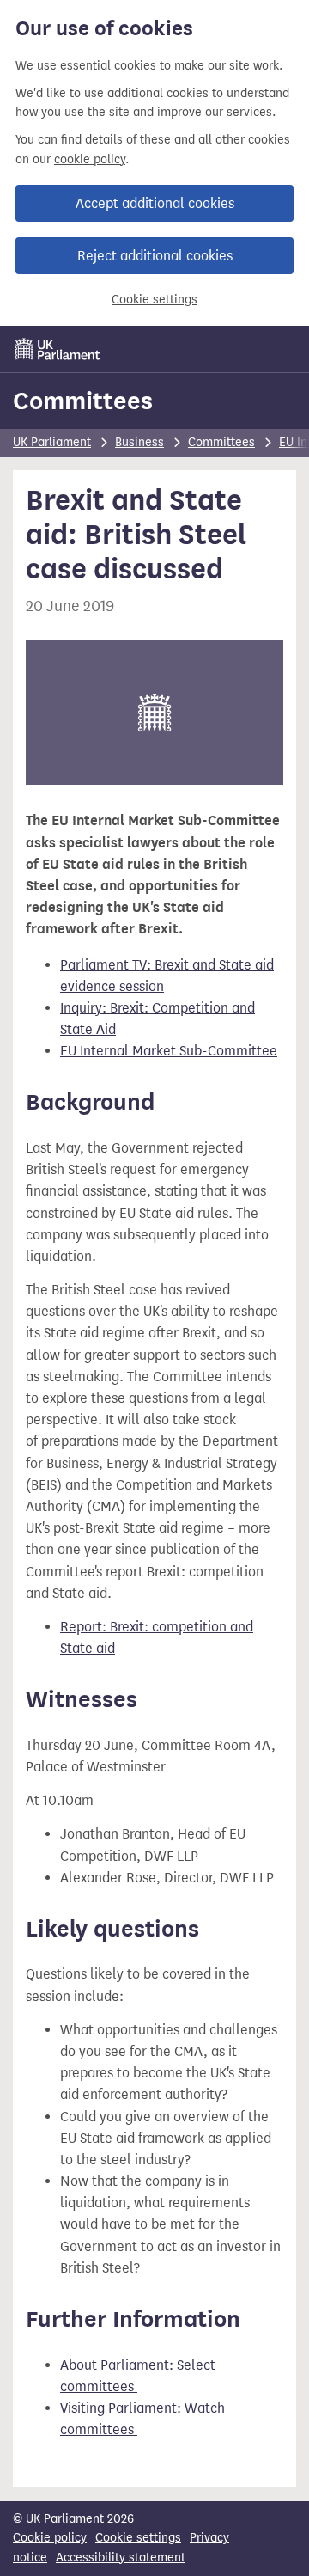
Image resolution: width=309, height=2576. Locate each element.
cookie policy (90, 159)
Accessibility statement (121, 2558)
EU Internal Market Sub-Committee (169, 1051)
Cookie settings (154, 300)
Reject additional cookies (155, 256)
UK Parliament (52, 442)
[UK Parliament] (58, 349)
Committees (83, 401)
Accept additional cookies (155, 203)
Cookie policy (50, 2538)
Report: (85, 1627)
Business (139, 442)
